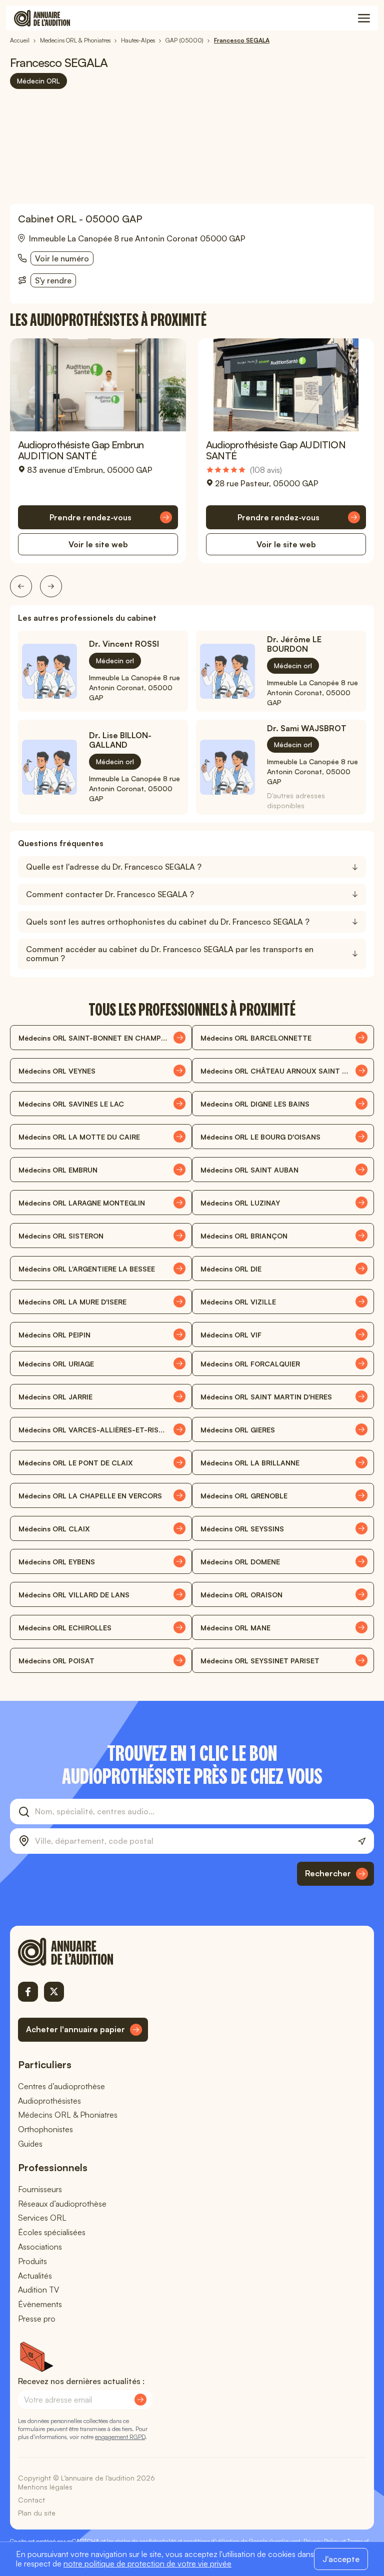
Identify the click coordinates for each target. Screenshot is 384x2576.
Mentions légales (45, 2487)
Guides (30, 2144)
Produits (32, 2261)
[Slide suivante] (51, 586)
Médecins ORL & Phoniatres (68, 2115)
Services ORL (42, 2218)
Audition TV (38, 2290)
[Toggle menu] (364, 18)
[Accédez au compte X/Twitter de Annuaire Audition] (54, 1992)
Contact (31, 2500)
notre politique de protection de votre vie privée (147, 2564)
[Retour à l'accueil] (83, 1952)
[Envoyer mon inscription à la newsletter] (140, 2400)
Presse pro (37, 2319)
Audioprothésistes (49, 2101)
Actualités (35, 2276)
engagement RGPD (120, 2437)
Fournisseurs (40, 2189)
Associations (40, 2247)
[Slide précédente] (21, 586)
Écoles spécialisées (52, 2232)
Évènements (40, 2304)
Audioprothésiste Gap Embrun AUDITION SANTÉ (81, 450)
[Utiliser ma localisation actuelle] (362, 1842)
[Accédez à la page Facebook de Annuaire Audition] (28, 1992)
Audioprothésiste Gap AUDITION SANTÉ (276, 450)
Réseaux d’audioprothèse (62, 2204)
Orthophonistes (45, 2129)
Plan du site (37, 2513)
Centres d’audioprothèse (61, 2086)
